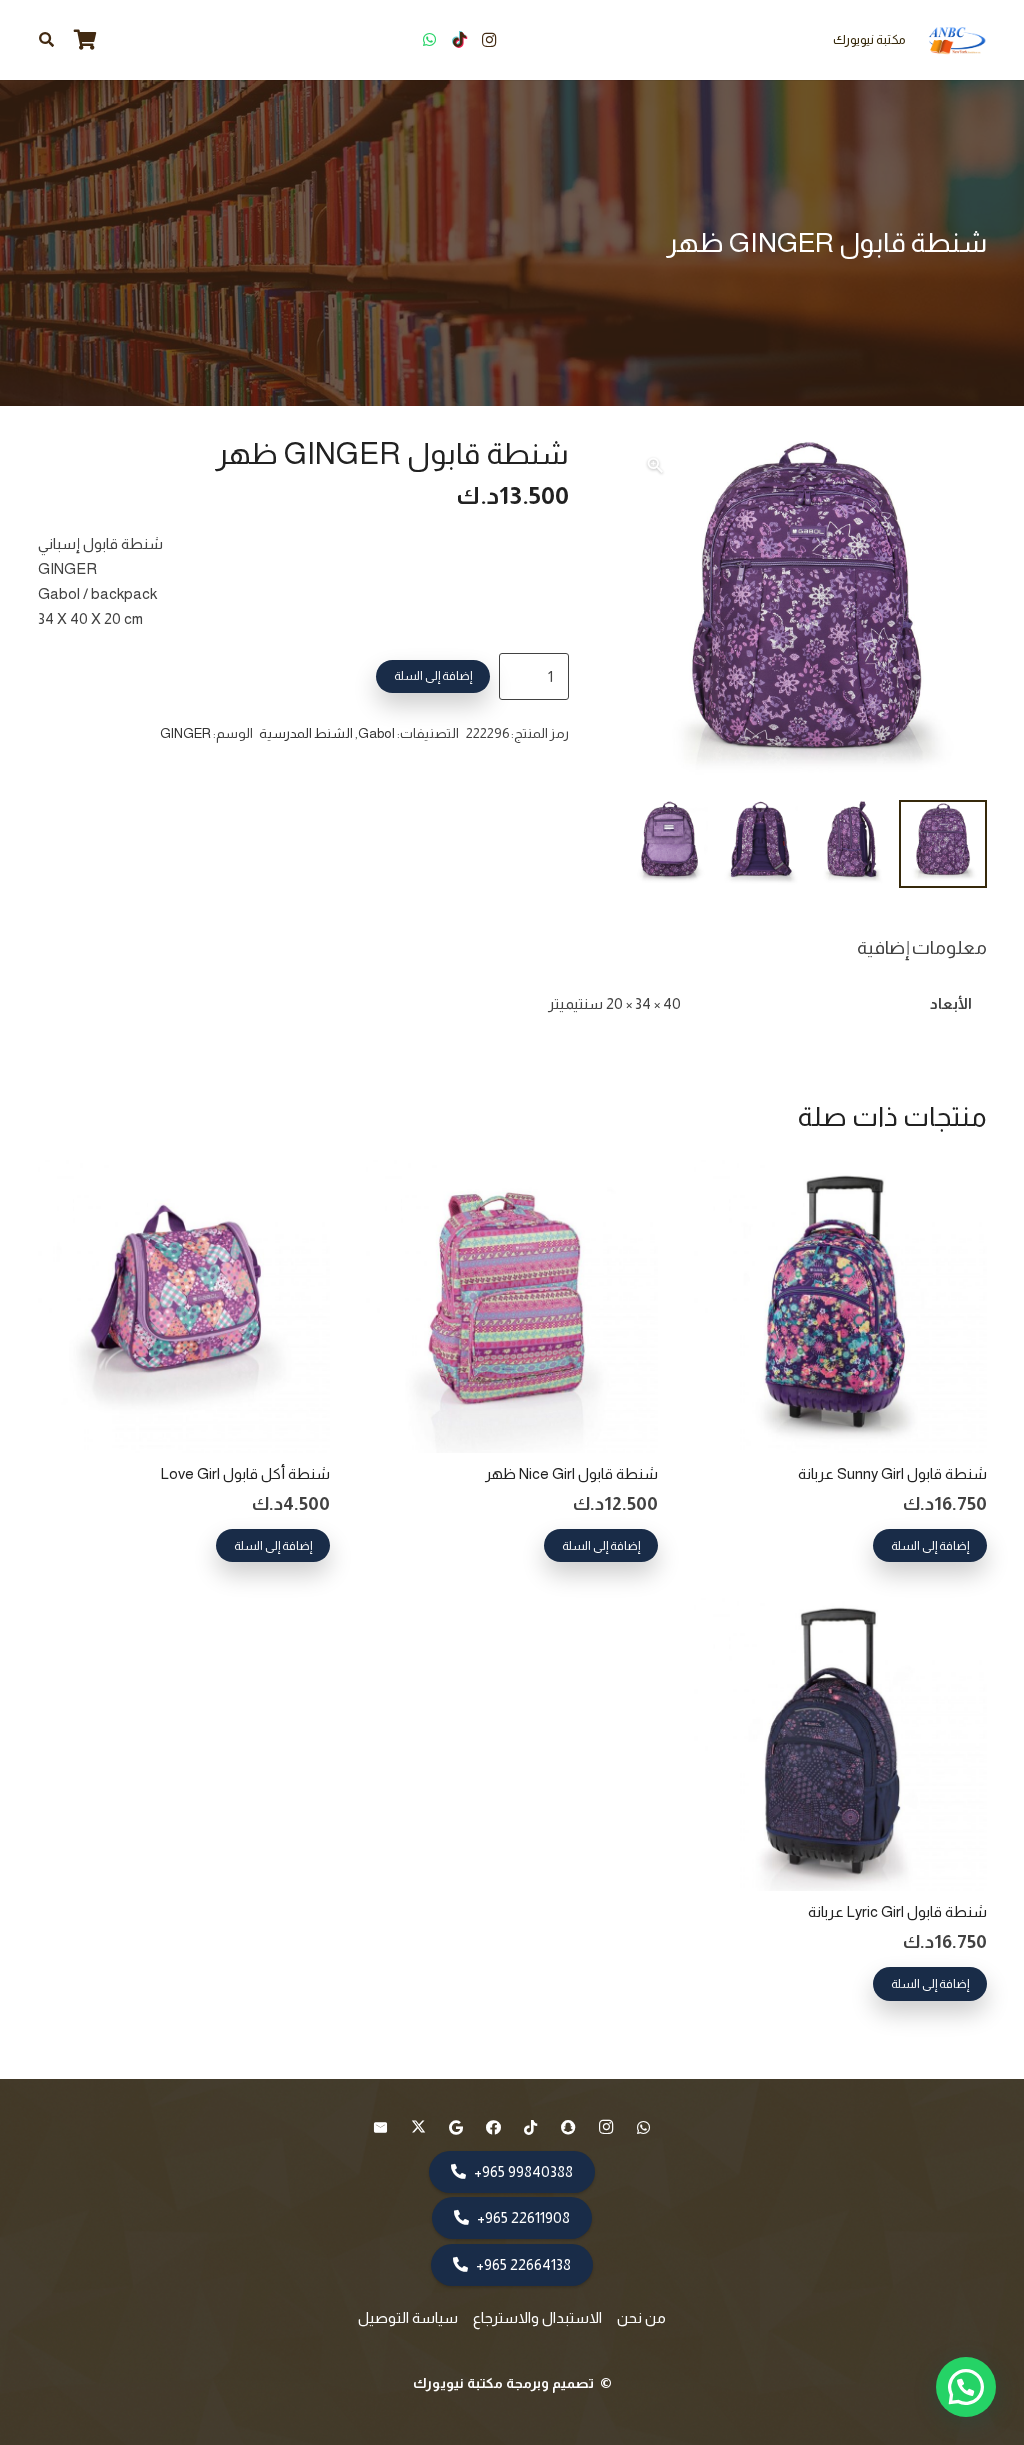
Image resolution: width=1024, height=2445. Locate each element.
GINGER (185, 733)
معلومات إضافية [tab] (922, 947)
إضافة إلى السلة (433, 676)
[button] (46, 40)
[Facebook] (494, 2128)
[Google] (456, 2128)
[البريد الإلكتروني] (381, 2128)
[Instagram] (489, 40)
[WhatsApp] (429, 40)
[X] (419, 2128)
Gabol (376, 733)
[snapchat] (569, 2128)
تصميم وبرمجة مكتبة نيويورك (505, 2383)
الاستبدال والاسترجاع (537, 2317)
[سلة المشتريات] (85, 40)
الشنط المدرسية (306, 733)
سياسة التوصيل (408, 2317)
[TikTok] (459, 40)
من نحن (641, 2317)
